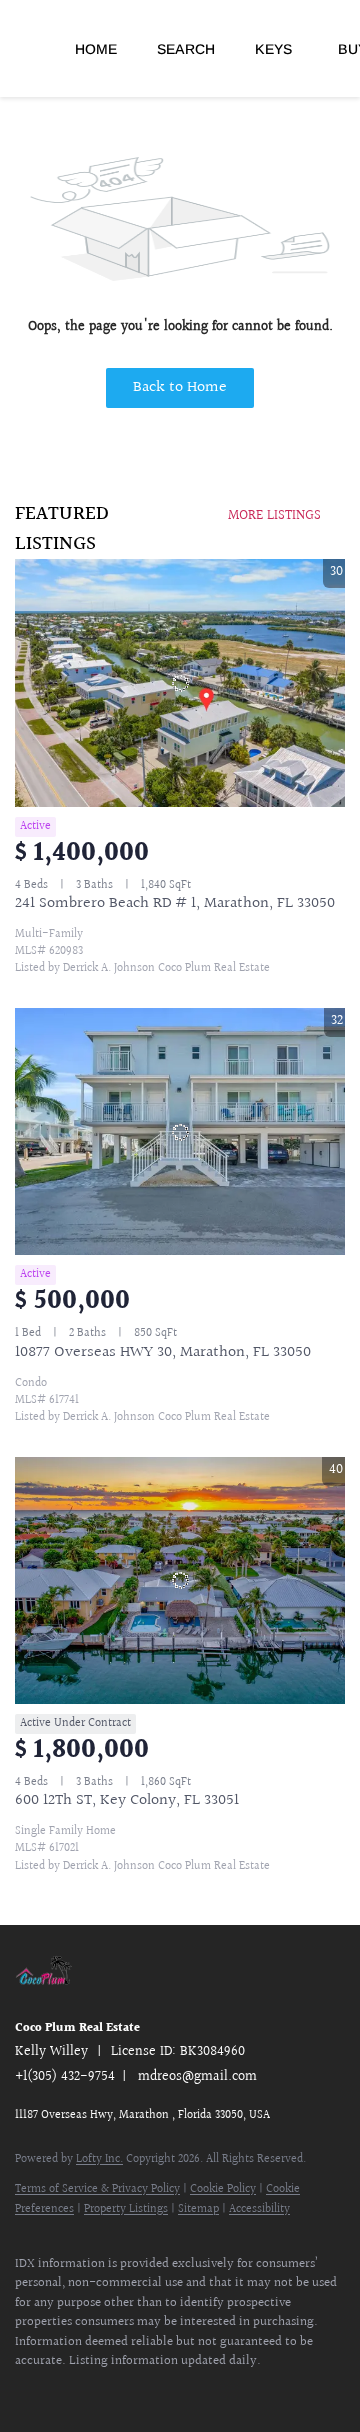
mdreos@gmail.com (197, 2077)
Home (96, 49)
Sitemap (198, 2209)
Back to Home (180, 387)
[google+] (145, 2392)
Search (186, 49)
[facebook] (25, 2392)
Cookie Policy (223, 2189)
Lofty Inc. (99, 2159)
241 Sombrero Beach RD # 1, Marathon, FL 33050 (175, 903)
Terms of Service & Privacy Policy (97, 2189)
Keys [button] (273, 49)
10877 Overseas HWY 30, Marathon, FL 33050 (163, 1352)
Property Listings (126, 2209)
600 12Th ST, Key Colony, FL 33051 (127, 1800)
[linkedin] (65, 2392)
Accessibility (259, 2209)
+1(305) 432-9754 (65, 2077)
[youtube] (105, 2392)
